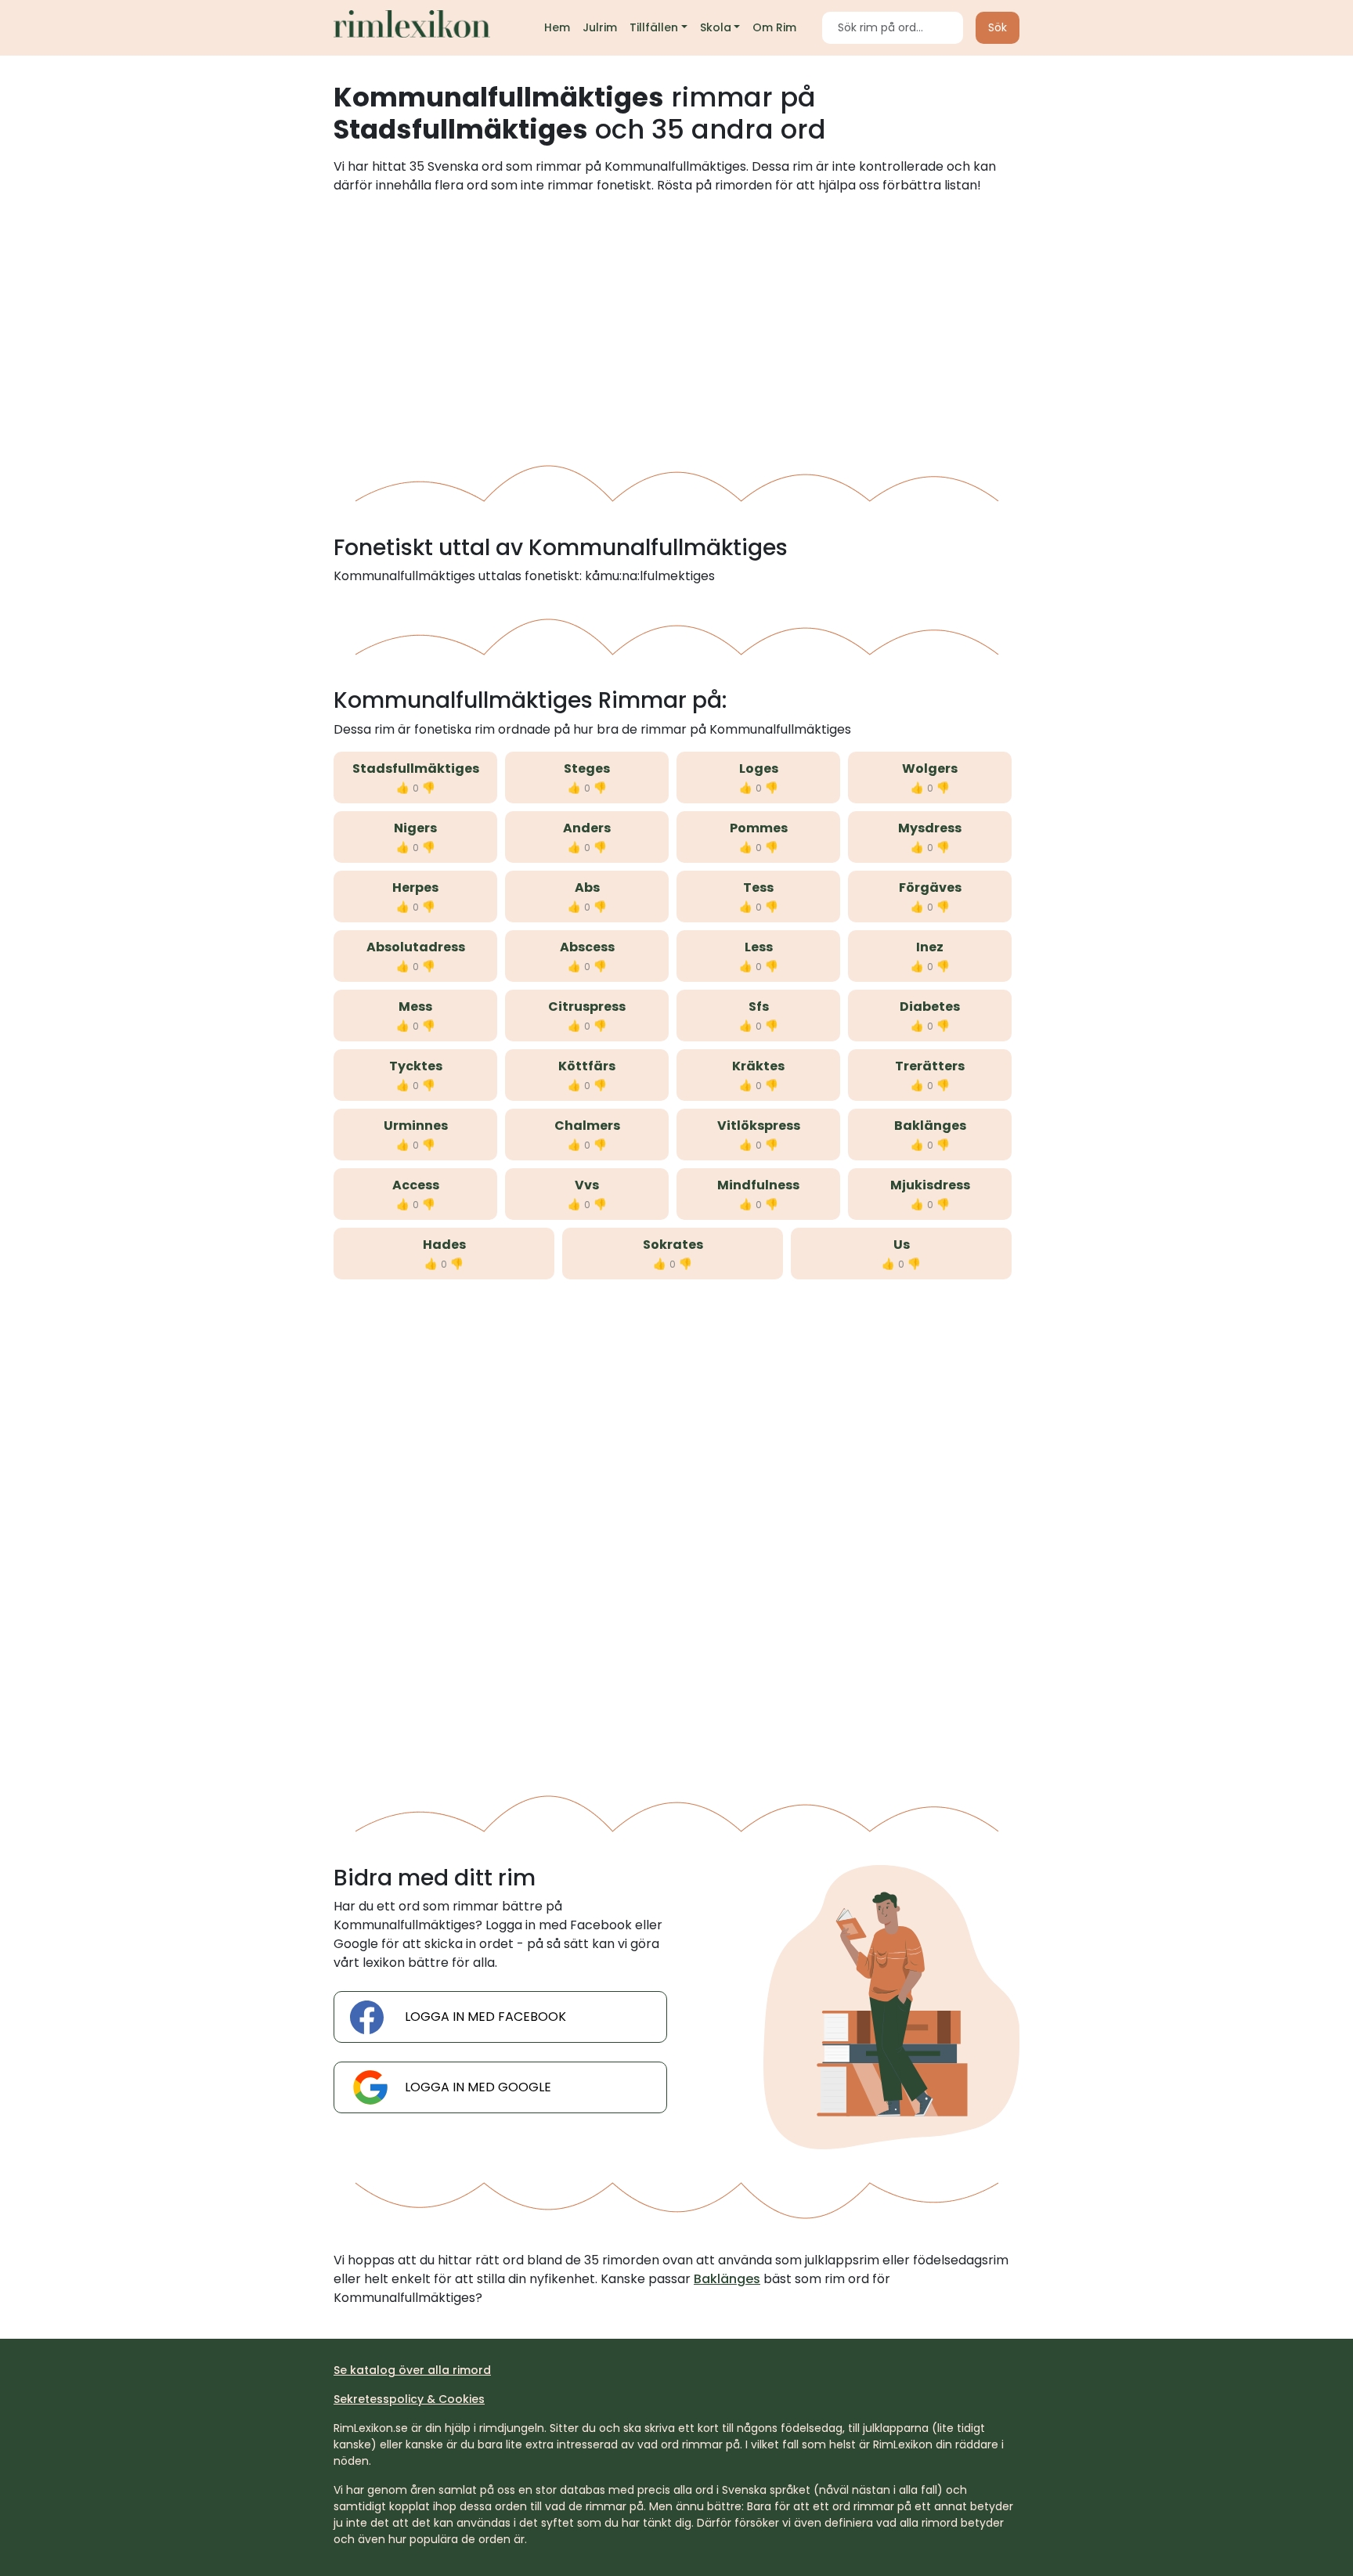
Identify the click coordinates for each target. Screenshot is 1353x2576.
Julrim (600, 27)
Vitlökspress (759, 1126)
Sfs (759, 1007)
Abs (587, 888)
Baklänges (930, 1126)
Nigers (415, 828)
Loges (759, 768)
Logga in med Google (478, 2087)
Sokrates (673, 1245)
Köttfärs (587, 1066)
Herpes (415, 888)
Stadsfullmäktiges (416, 768)
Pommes (759, 828)
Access (416, 1185)
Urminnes (416, 1126)
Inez (930, 947)
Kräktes (758, 1066)
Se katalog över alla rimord (412, 2370)
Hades (444, 1245)
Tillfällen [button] (654, 27)
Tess (758, 888)
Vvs (587, 1185)
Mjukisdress (930, 1185)
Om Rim (774, 27)
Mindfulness (758, 1185)
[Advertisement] (676, 323)
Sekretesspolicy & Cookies (409, 2399)
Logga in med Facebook (485, 2017)
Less (759, 947)
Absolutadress (416, 947)
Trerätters (930, 1066)
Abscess (587, 947)
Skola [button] (716, 27)
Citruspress (587, 1007)
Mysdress (930, 828)
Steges (587, 768)
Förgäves (930, 888)
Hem (557, 27)
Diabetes (930, 1007)
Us (902, 1245)
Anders (587, 828)
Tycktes (416, 1066)
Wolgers (930, 768)
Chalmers (587, 1126)
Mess (415, 1007)
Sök (998, 27)
